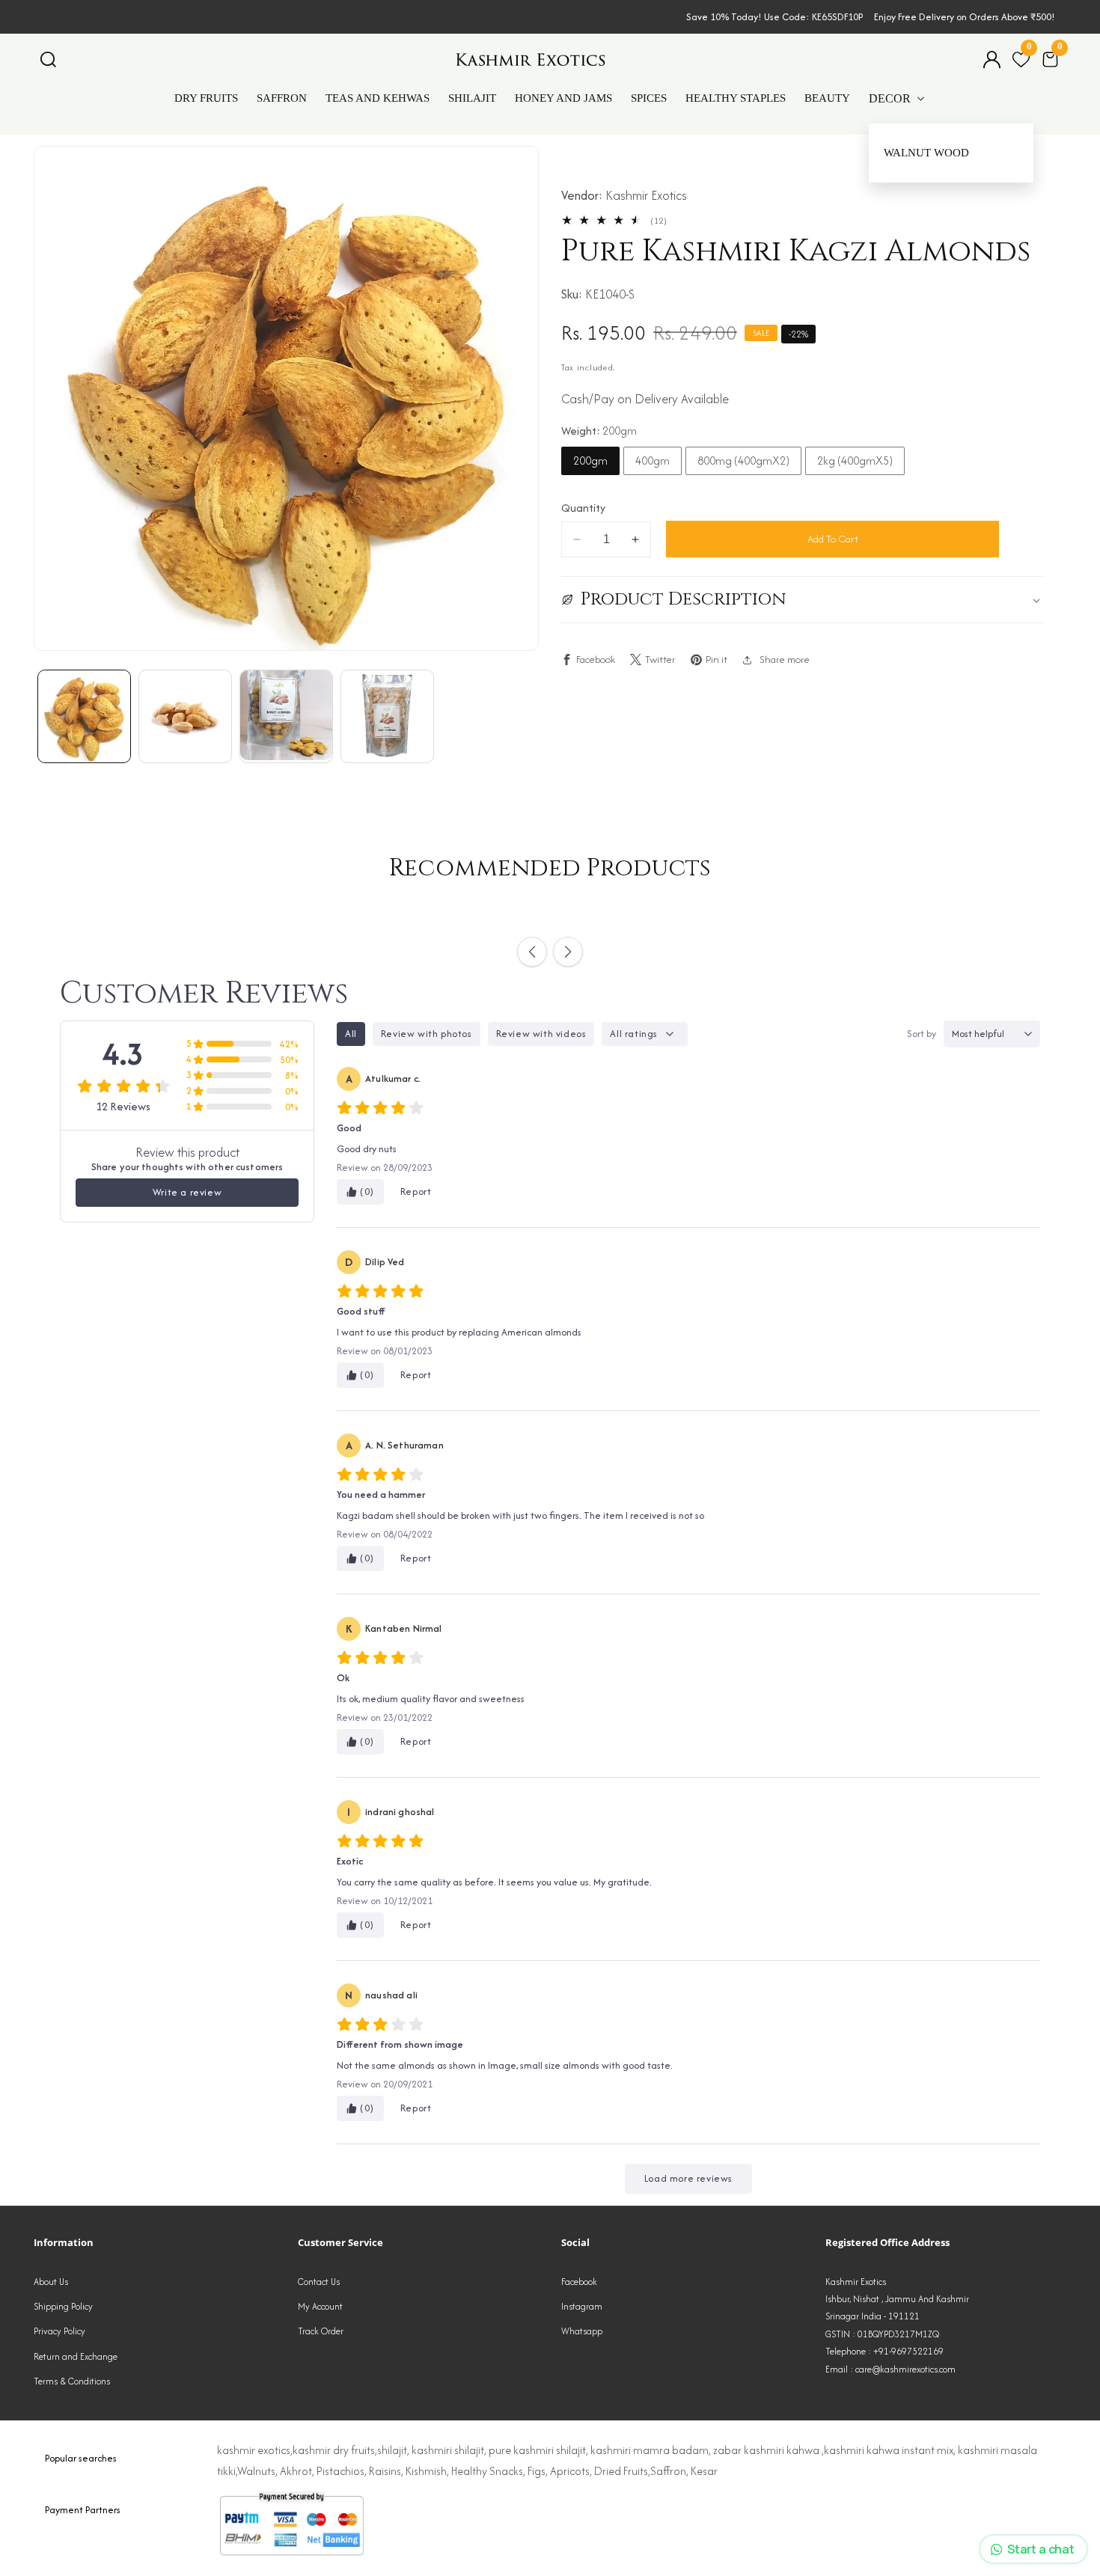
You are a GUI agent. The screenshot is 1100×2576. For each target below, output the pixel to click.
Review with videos (541, 1034)
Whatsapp (582, 2331)
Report (416, 1191)
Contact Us (319, 2282)
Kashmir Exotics (646, 195)
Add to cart (833, 539)
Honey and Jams (563, 98)
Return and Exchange (76, 2356)
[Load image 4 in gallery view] (387, 716)
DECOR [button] (891, 98)
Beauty (827, 98)
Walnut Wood (926, 153)
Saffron (282, 98)
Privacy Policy (59, 2331)
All (351, 1034)
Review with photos (427, 1034)
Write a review (187, 1192)
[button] (48, 59)
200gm (590, 461)
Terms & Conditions (72, 2381)
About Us (51, 2282)
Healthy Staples (736, 98)
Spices (649, 98)
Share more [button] (785, 659)
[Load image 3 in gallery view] (286, 716)
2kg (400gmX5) (855, 461)
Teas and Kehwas (378, 98)
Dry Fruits (206, 98)
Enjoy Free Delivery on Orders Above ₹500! (965, 17)
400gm (653, 461)
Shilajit (472, 98)
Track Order (321, 2331)
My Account (320, 2306)
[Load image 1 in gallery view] (84, 716)
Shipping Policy (63, 2306)
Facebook (579, 2282)
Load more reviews (688, 2178)
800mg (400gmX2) (743, 461)
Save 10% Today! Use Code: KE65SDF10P (774, 17)
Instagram (582, 2306)
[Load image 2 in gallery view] (185, 716)
